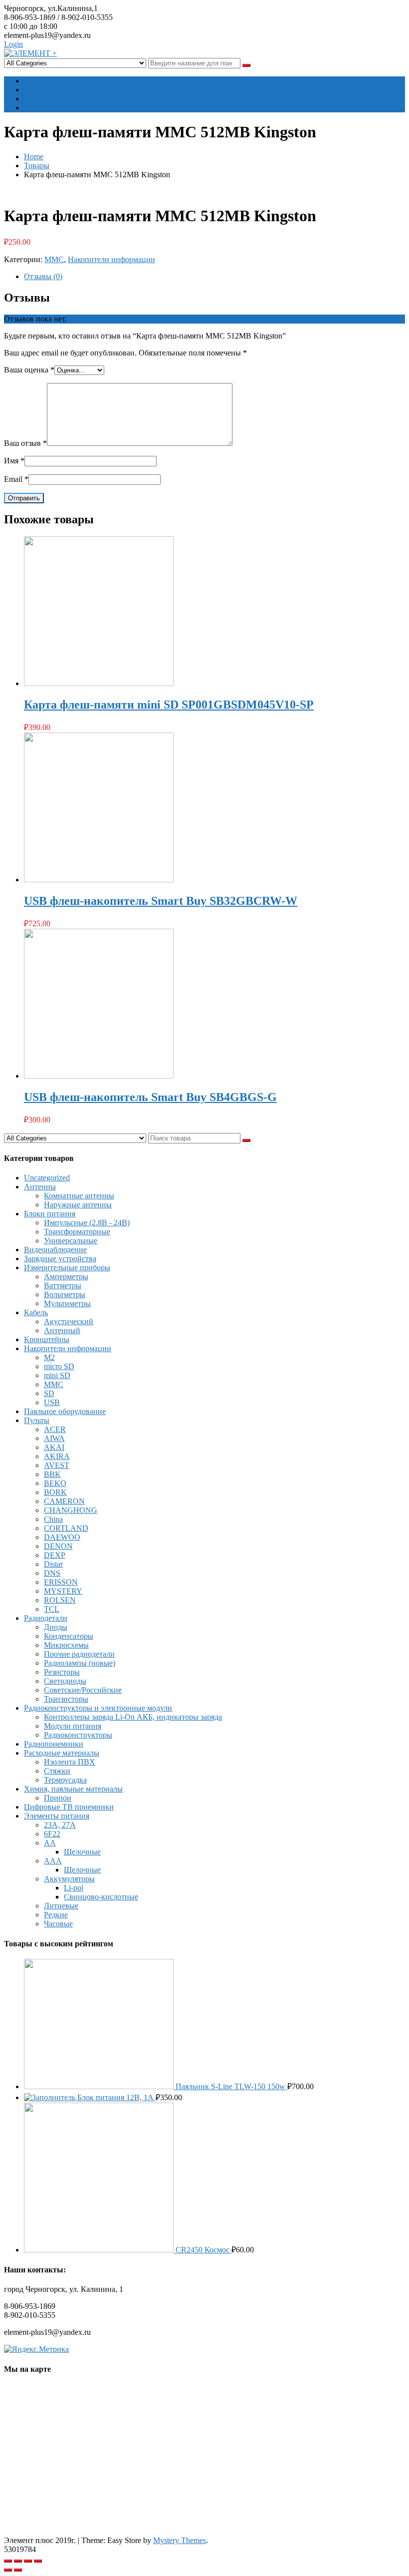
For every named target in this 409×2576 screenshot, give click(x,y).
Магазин (39, 90)
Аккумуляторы (69, 1879)
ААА (53, 1861)
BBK (52, 1474)
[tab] (214, 277)
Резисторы (62, 1672)
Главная (37, 81)
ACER (55, 1429)
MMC (54, 259)
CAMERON (64, 1501)
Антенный (62, 1330)
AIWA (54, 1438)
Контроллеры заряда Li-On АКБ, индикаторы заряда (133, 1717)
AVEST (57, 1465)
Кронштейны (47, 1339)
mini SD (57, 1375)
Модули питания (73, 1726)
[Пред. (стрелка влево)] (8, 2570)
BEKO (55, 1483)
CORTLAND (66, 1528)
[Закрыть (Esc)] (8, 2561)
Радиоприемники (54, 1744)
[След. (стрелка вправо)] (18, 2570)
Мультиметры (67, 1303)
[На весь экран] (28, 2561)
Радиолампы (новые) (80, 1663)
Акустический (69, 1321)
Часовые (58, 1924)
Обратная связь (50, 108)
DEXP (55, 1555)
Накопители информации (111, 259)
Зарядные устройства (60, 1259)
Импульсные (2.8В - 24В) (87, 1223)
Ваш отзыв (25, 443)
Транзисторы (66, 1699)
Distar (53, 1564)
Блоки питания (50, 1214)
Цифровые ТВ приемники (69, 1807)
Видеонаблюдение (55, 1250)
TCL (52, 1609)
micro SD (59, 1366)
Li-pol (74, 1888)
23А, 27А (60, 1825)
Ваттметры (63, 1286)
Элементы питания (57, 1816)
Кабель (36, 1312)
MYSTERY (63, 1591)
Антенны (40, 1187)
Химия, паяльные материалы (73, 1789)
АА (50, 1843)
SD (49, 1393)
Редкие (56, 1915)
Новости (39, 99)
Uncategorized (47, 1178)
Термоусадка (65, 1780)
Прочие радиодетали (79, 1654)
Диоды (56, 1627)
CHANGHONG (71, 1510)
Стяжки (57, 1771)
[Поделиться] (18, 2561)
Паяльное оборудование (65, 1411)
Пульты (37, 1420)
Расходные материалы (62, 1753)
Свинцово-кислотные (101, 1897)
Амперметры (66, 1277)
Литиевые (61, 1906)
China (53, 1519)
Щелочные (82, 1852)
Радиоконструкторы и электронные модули (98, 1708)
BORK (55, 1492)
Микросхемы (66, 1645)
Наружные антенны (78, 1205)
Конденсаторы (69, 1636)
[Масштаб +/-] (38, 2561)
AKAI (54, 1447)
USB (52, 1402)
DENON (58, 1546)
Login (13, 44)
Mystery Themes (180, 2540)
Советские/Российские (83, 1690)
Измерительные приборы (67, 1268)
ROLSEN (60, 1600)
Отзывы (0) (43, 276)
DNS (52, 1573)
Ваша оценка (29, 370)
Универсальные (71, 1241)
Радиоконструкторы (78, 1735)
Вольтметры (65, 1294)
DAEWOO (62, 1537)
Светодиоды (65, 1681)
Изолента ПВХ (70, 1762)
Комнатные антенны (79, 1196)
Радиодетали (46, 1618)
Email (16, 479)
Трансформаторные (77, 1232)
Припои (58, 1798)
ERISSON (61, 1582)
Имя (14, 461)
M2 (49, 1357)
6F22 (52, 1834)
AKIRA (57, 1456)
